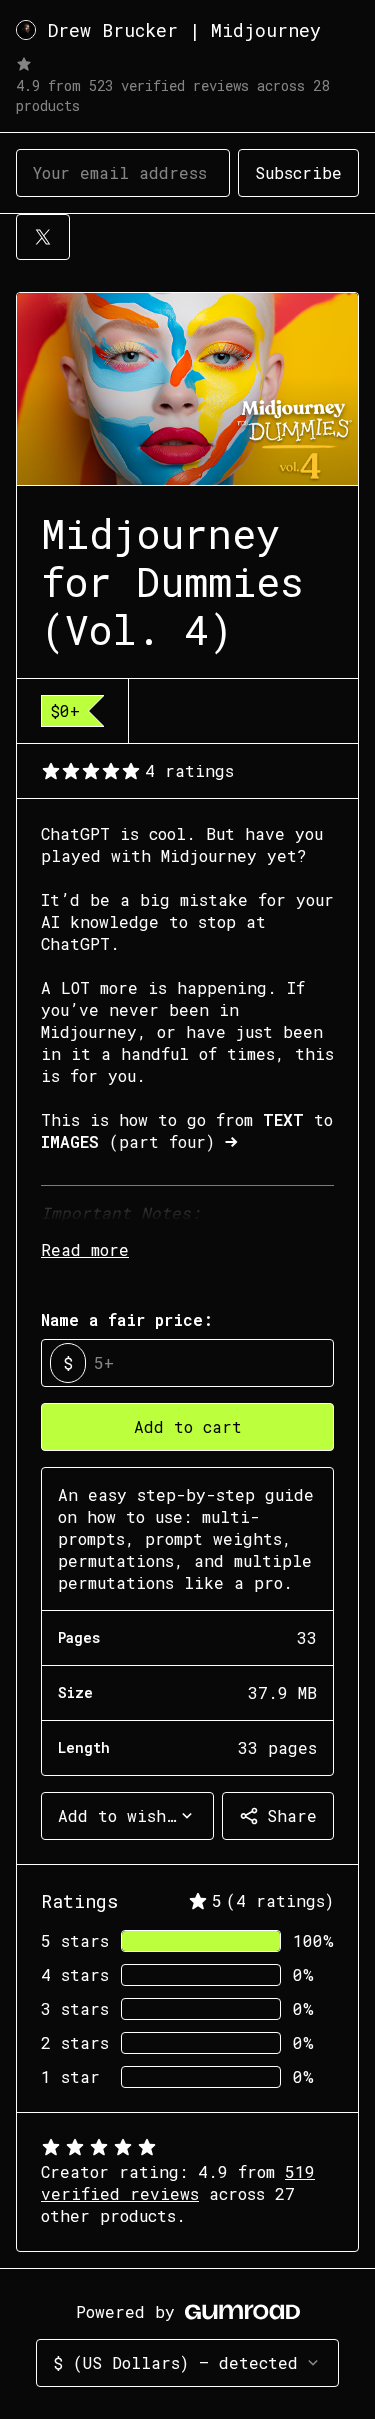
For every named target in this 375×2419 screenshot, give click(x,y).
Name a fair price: (127, 1319)
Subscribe (298, 172)
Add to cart (188, 1426)
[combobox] (127, 1816)
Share (292, 1815)
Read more (85, 1249)
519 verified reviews (178, 2182)
